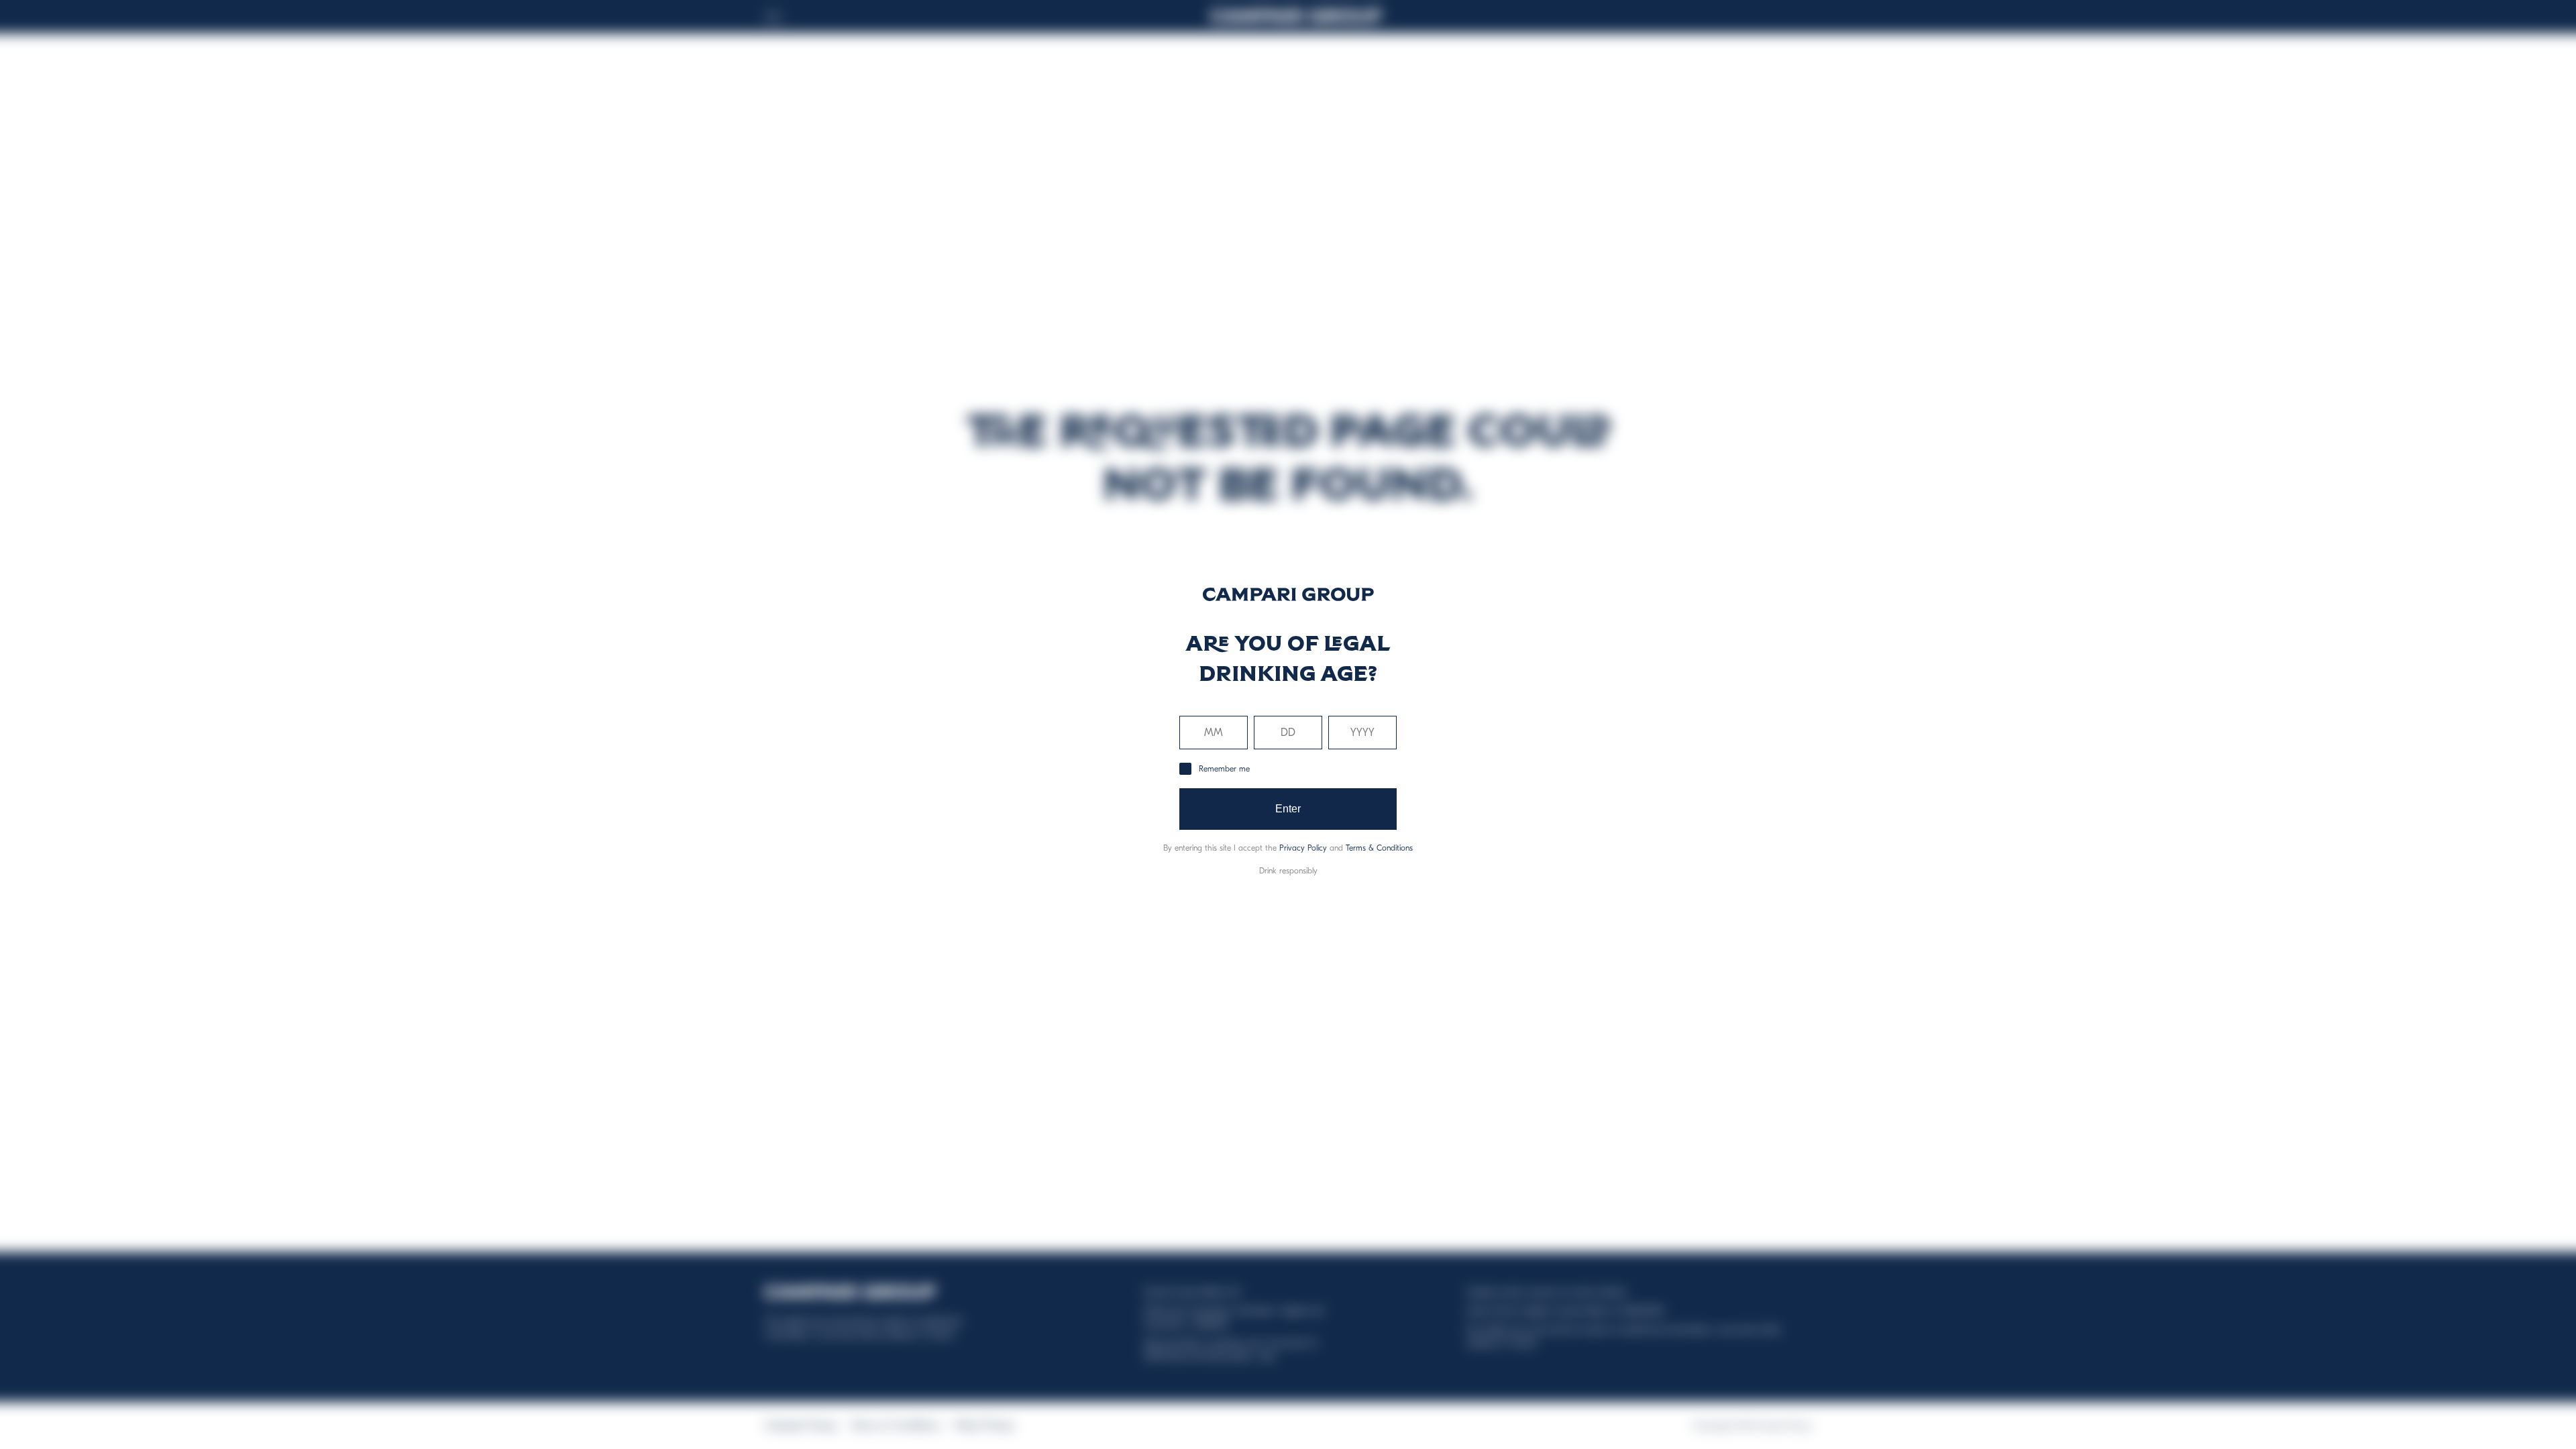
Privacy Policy (1303, 848)
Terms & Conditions (1379, 848)
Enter (1288, 809)
